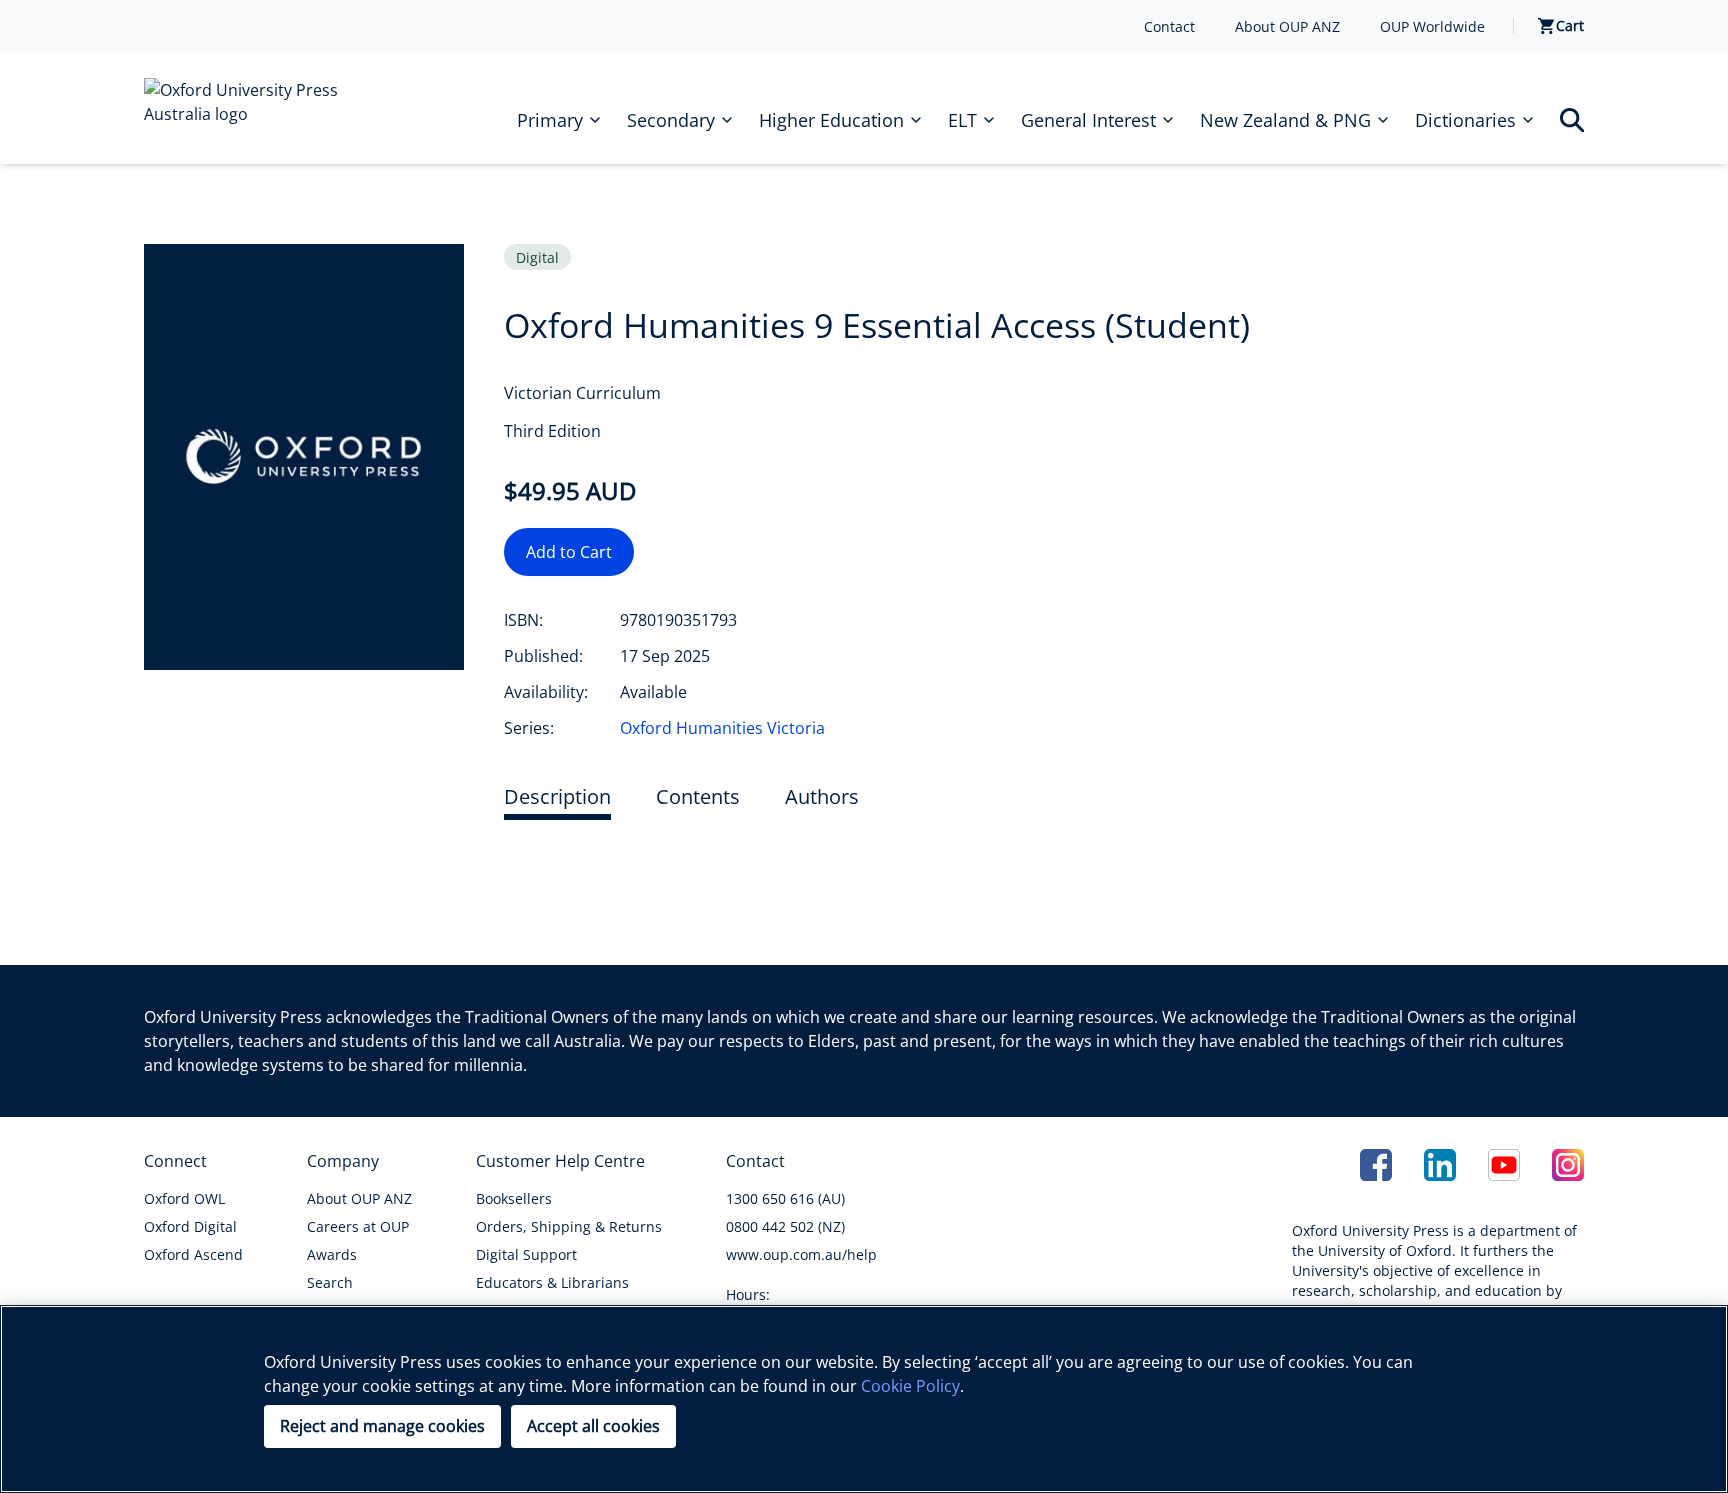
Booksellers (514, 1198)
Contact (1169, 26)
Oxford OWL (184, 1198)
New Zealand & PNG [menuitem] (1285, 120)
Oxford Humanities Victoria (722, 728)
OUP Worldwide (1432, 26)
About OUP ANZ (1287, 26)
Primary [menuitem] (550, 120)
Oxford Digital (190, 1226)
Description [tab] (557, 796)
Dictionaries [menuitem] (1465, 120)
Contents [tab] (698, 796)
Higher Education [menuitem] (831, 120)
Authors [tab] (822, 796)
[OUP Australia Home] (256, 108)
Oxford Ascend (193, 1254)
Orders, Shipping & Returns (569, 1226)
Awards (332, 1254)
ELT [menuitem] (962, 120)
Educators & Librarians (552, 1282)
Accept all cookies (593, 1426)
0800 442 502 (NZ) (785, 1226)
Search (330, 1282)
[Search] (1572, 120)
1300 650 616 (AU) (785, 1198)
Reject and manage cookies (382, 1426)
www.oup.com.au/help (801, 1254)
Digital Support (526, 1254)
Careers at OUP (358, 1226)
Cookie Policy (910, 1386)
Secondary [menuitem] (671, 120)
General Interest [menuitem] (1088, 120)
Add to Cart (569, 552)
